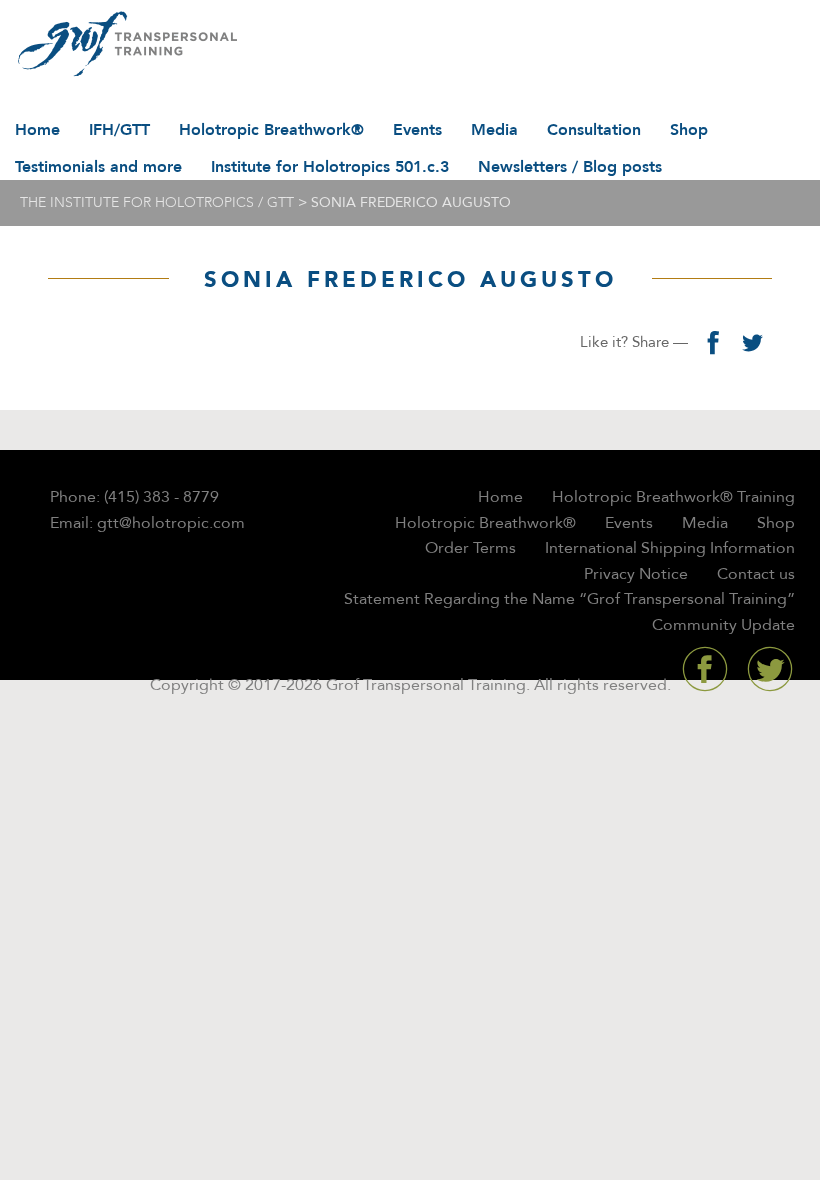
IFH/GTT (119, 130)
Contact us (756, 574)
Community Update (723, 625)
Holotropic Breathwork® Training (673, 497)
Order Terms (470, 548)
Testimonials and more (98, 167)
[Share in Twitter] (752, 342)
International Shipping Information (670, 548)
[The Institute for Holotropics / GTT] (122, 45)
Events (417, 130)
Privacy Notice (636, 574)
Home (37, 130)
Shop (689, 130)
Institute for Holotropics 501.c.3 (330, 167)
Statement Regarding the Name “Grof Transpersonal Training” (569, 599)
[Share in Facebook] (712, 342)
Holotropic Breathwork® (271, 130)
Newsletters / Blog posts (570, 167)
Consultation (594, 130)
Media (494, 130)
